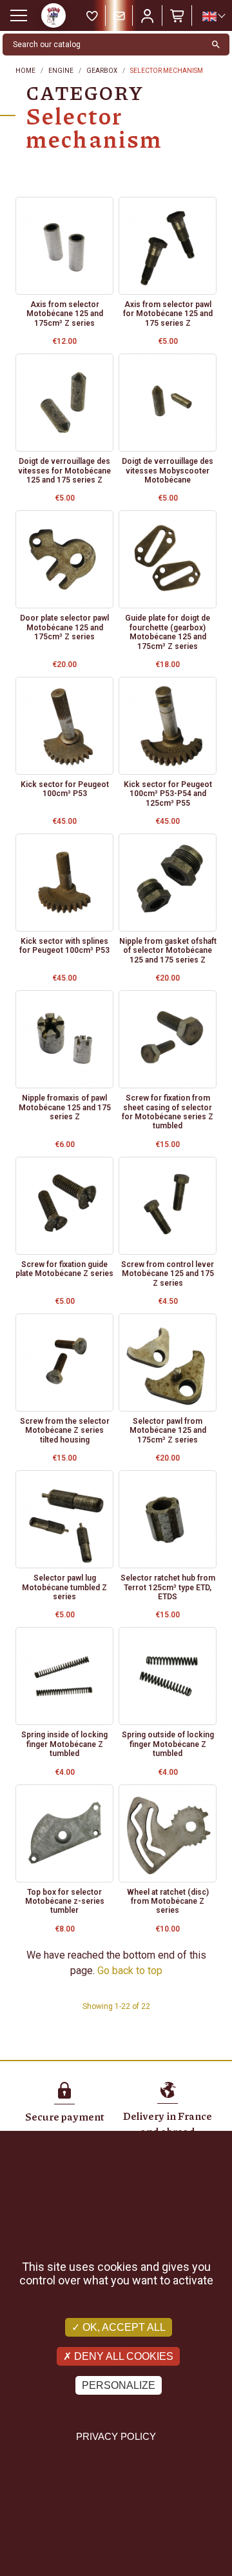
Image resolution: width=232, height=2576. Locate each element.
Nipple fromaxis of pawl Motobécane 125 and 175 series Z (65, 1107)
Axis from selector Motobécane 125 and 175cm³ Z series (65, 314)
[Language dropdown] (213, 16)
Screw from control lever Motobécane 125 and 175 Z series (168, 1274)
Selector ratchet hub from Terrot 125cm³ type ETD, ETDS (168, 1587)
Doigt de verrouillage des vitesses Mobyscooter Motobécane (168, 471)
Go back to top (130, 1971)
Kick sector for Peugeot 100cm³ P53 (65, 789)
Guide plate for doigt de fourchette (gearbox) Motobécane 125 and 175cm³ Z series (168, 632)
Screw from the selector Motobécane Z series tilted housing (65, 1431)
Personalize (119, 2385)
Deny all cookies (122, 2356)
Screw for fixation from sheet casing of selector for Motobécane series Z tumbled (168, 1112)
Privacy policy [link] (116, 2436)
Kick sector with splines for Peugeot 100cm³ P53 (64, 946)
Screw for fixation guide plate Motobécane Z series (64, 1269)
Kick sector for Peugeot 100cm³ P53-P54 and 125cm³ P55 (168, 794)
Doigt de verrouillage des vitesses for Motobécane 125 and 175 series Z (64, 471)
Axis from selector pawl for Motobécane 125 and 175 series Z (168, 314)
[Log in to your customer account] (148, 15)
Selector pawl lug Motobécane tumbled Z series (64, 1587)
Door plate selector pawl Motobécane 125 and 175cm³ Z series (64, 627)
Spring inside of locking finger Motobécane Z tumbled (64, 1744)
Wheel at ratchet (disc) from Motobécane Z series (168, 1902)
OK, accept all (123, 2327)
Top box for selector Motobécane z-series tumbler (65, 1902)
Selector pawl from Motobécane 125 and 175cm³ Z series (168, 1431)
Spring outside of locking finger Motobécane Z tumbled (168, 1744)
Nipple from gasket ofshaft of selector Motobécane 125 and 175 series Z (168, 951)
